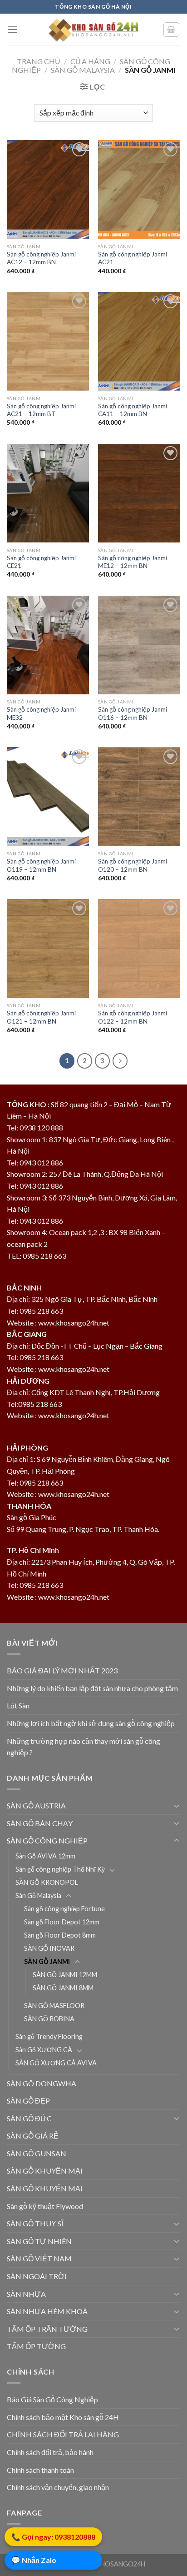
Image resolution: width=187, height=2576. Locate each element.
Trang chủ (39, 61)
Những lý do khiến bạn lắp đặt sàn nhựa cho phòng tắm (92, 1688)
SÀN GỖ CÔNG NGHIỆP (47, 1840)
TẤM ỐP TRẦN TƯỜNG (47, 2329)
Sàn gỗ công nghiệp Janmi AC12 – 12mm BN (41, 258)
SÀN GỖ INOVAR (49, 1948)
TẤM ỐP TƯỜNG (36, 2346)
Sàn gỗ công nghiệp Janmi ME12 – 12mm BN (133, 562)
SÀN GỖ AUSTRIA (36, 1805)
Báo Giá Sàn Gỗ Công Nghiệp (52, 2399)
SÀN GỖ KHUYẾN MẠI (45, 2171)
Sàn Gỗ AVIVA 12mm (45, 1856)
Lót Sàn (18, 1705)
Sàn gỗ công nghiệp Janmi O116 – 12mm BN (133, 713)
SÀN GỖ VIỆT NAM (39, 2258)
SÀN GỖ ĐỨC (29, 2118)
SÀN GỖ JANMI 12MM (65, 1975)
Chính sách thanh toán (40, 2470)
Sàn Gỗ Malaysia (83, 70)
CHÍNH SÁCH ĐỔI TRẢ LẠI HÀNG (63, 2434)
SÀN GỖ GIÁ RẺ (33, 2136)
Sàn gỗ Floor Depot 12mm (62, 1922)
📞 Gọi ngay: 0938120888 (53, 2538)
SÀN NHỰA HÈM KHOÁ (47, 2311)
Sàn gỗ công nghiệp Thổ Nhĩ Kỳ (60, 1869)
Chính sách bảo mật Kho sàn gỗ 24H (63, 2417)
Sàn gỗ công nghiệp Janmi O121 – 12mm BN (41, 1017)
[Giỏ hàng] (172, 30)
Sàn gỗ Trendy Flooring (49, 2036)
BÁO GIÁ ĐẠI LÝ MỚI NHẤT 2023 (62, 1670)
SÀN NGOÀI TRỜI (37, 2276)
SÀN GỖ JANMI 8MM (63, 1988)
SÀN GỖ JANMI (47, 1961)
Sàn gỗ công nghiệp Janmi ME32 (41, 713)
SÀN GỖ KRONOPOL (47, 1882)
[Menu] (12, 29)
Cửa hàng (90, 61)
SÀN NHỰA (26, 2294)
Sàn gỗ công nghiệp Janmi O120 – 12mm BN (133, 865)
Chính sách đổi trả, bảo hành (50, 2452)
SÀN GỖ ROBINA (49, 2019)
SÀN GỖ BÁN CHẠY (40, 1823)
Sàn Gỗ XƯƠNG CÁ (44, 2050)
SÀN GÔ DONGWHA (42, 2083)
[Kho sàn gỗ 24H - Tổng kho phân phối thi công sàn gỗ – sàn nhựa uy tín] (93, 30)
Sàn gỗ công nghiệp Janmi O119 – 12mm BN (41, 865)
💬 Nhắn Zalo (34, 2562)
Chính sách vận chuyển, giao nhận (58, 2487)
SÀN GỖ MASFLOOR (54, 2006)
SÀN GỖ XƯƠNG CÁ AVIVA (56, 2063)
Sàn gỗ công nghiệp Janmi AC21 (133, 258)
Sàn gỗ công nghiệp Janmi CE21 (41, 562)
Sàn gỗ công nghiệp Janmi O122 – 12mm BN (133, 1017)
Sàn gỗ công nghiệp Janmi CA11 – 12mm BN (133, 410)
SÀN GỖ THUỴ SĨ (35, 2223)
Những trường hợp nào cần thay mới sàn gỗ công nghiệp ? (84, 1747)
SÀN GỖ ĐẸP (28, 2101)
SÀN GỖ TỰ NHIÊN (39, 2241)
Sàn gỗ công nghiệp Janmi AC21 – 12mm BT (41, 410)
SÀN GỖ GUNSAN (37, 2153)
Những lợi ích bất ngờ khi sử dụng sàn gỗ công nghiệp (91, 1723)
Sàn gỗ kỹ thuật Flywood (45, 2206)
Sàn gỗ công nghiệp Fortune (64, 1909)
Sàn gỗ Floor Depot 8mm (60, 1935)
